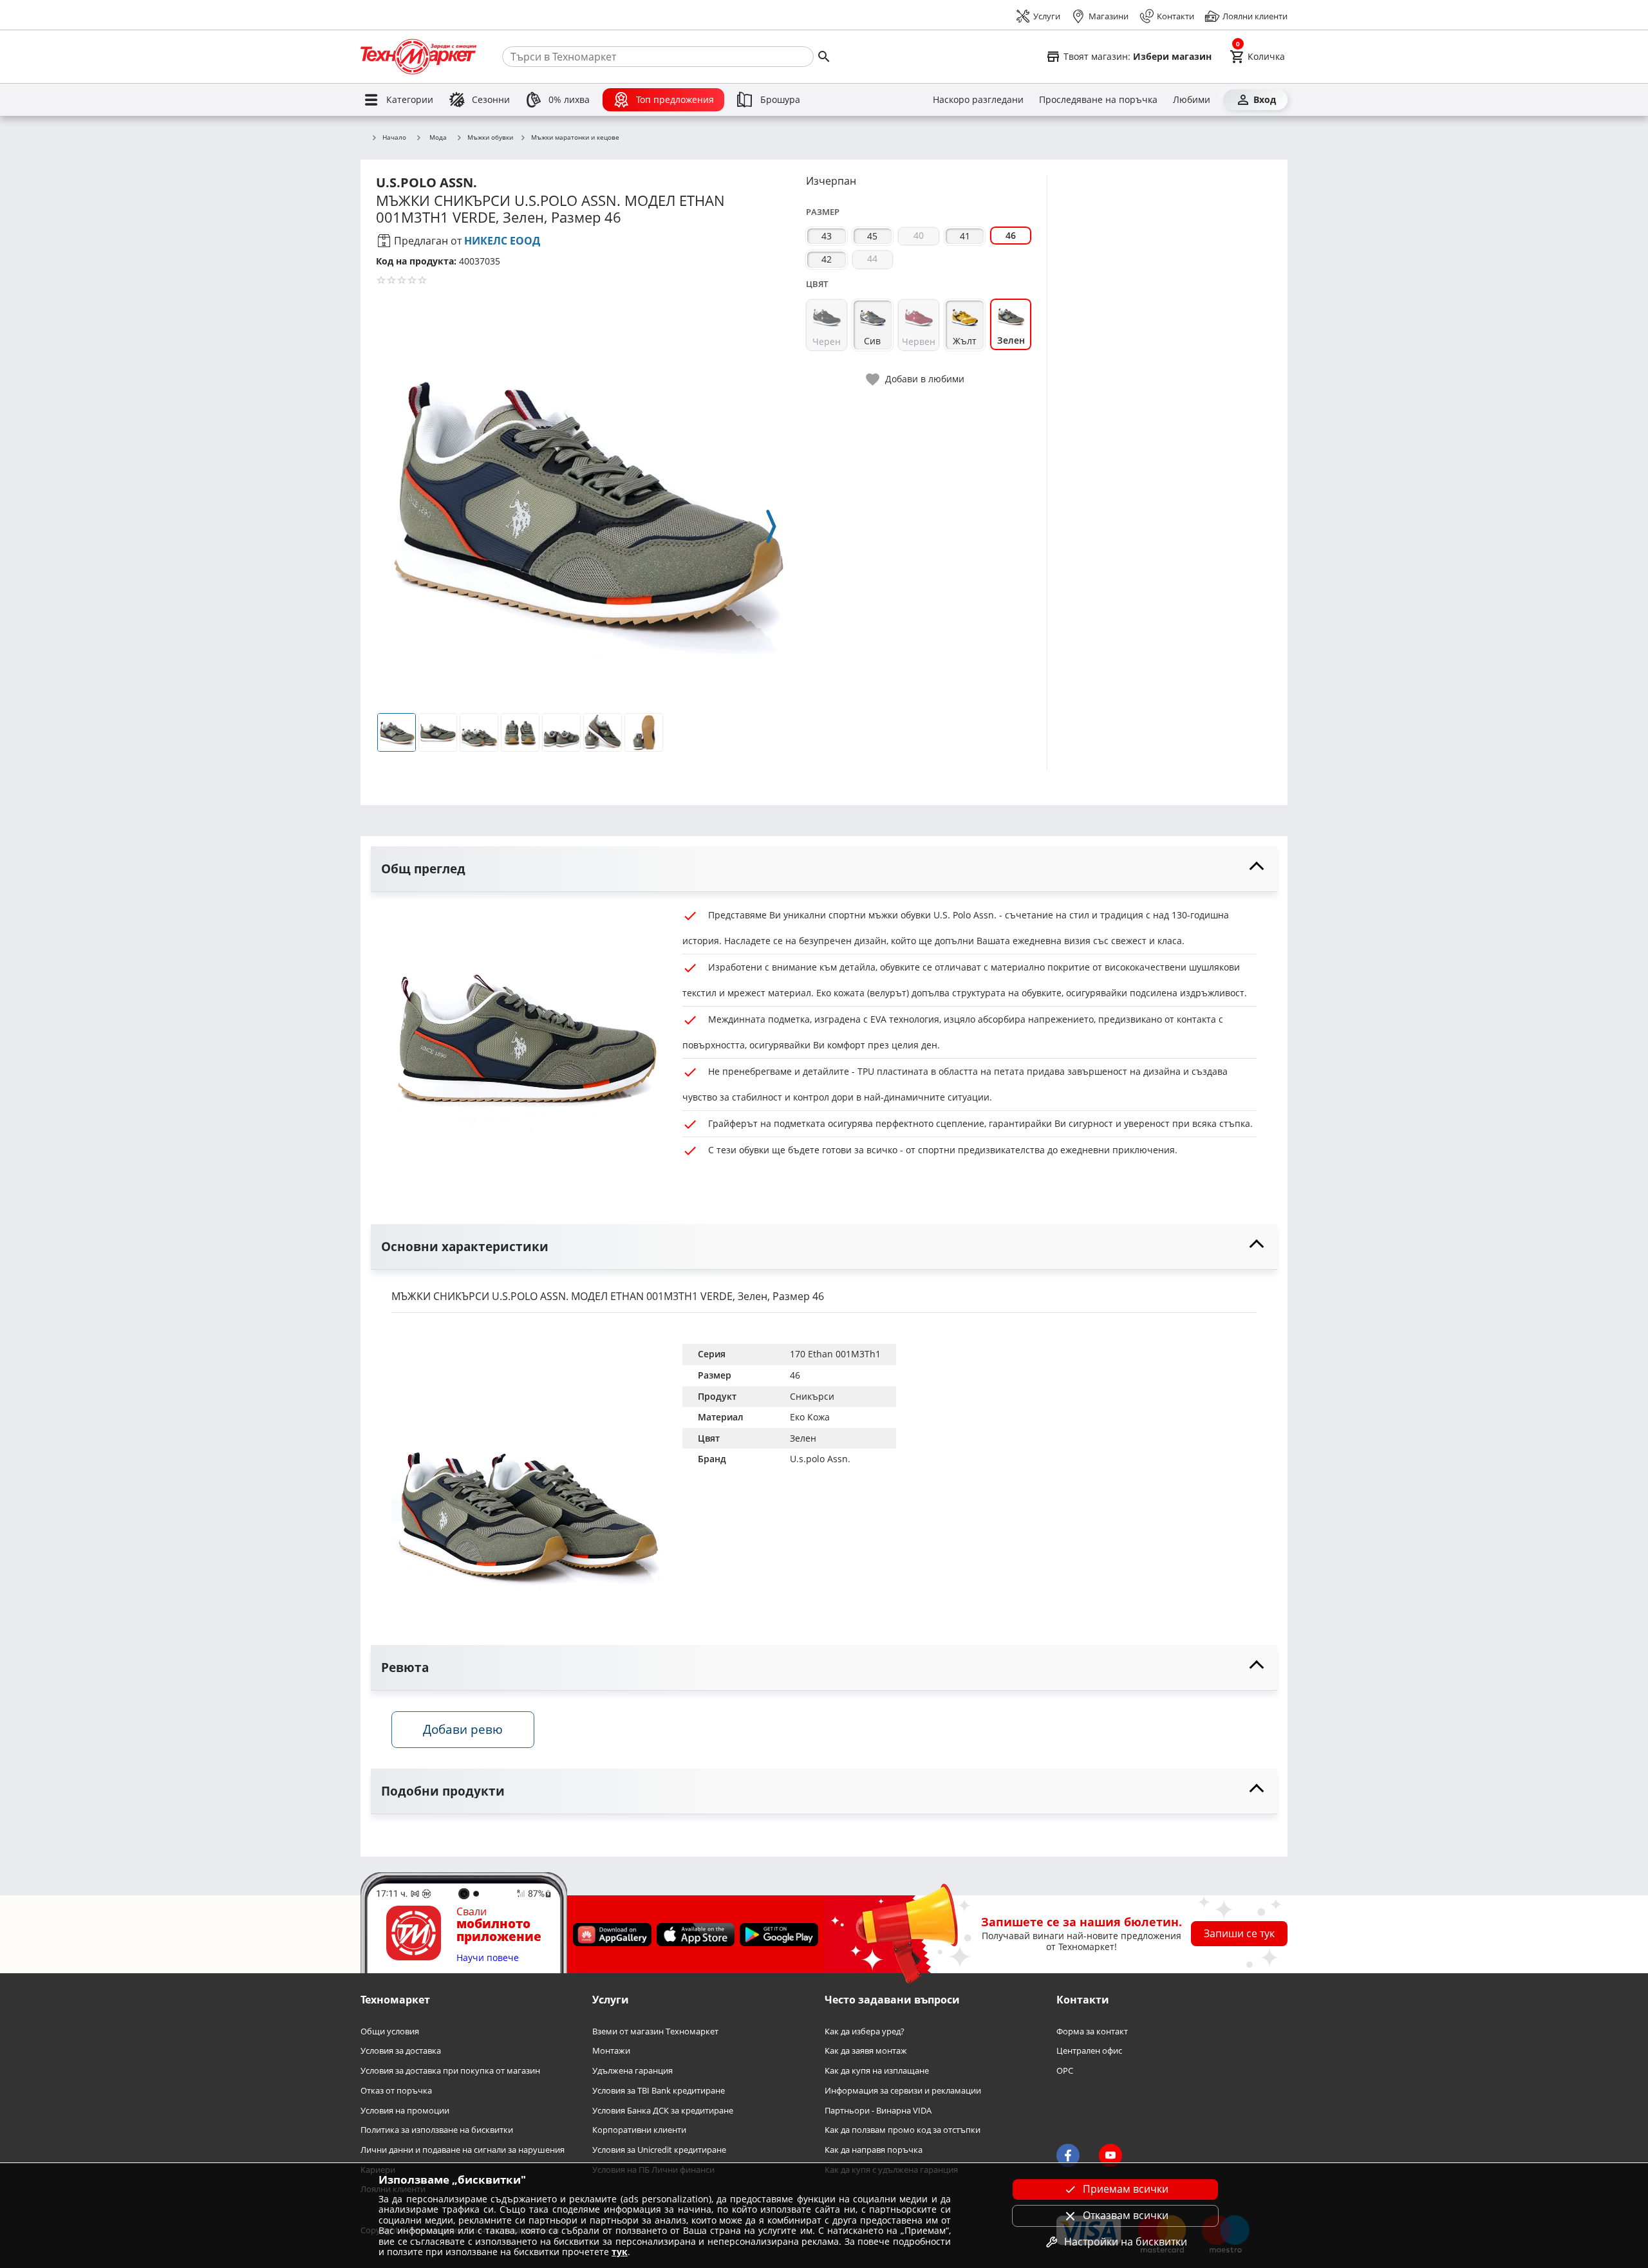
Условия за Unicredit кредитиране (659, 2150)
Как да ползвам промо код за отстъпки (903, 2130)
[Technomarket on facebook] (1068, 2156)
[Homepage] (418, 57)
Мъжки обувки (490, 138)
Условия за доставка (401, 2051)
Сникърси (812, 1396)
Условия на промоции (405, 2111)
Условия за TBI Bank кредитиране (659, 2091)
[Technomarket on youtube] (1110, 2156)
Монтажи (611, 2051)
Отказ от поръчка (396, 2091)
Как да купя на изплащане (877, 2071)
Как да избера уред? (865, 2031)
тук (620, 2252)
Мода (438, 137)
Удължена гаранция (632, 2071)
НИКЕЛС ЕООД (502, 241)
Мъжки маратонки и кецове (575, 138)
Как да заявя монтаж (866, 2051)
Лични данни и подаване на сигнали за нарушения (463, 2150)
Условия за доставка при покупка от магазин (450, 2071)
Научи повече (488, 1958)
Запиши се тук (1239, 1933)
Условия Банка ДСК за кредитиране (663, 2111)
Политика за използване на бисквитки (437, 2130)
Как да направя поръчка (874, 2150)
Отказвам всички (1126, 2215)
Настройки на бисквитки (1126, 2242)
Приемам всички (1126, 2189)
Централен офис (1089, 2051)
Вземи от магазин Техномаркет (655, 2031)
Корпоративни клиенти (639, 2130)
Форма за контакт (1092, 2031)
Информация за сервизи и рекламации (903, 2091)
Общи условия (390, 2031)
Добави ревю (463, 1729)
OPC (1065, 2071)
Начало (394, 138)
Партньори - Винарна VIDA (878, 2111)
